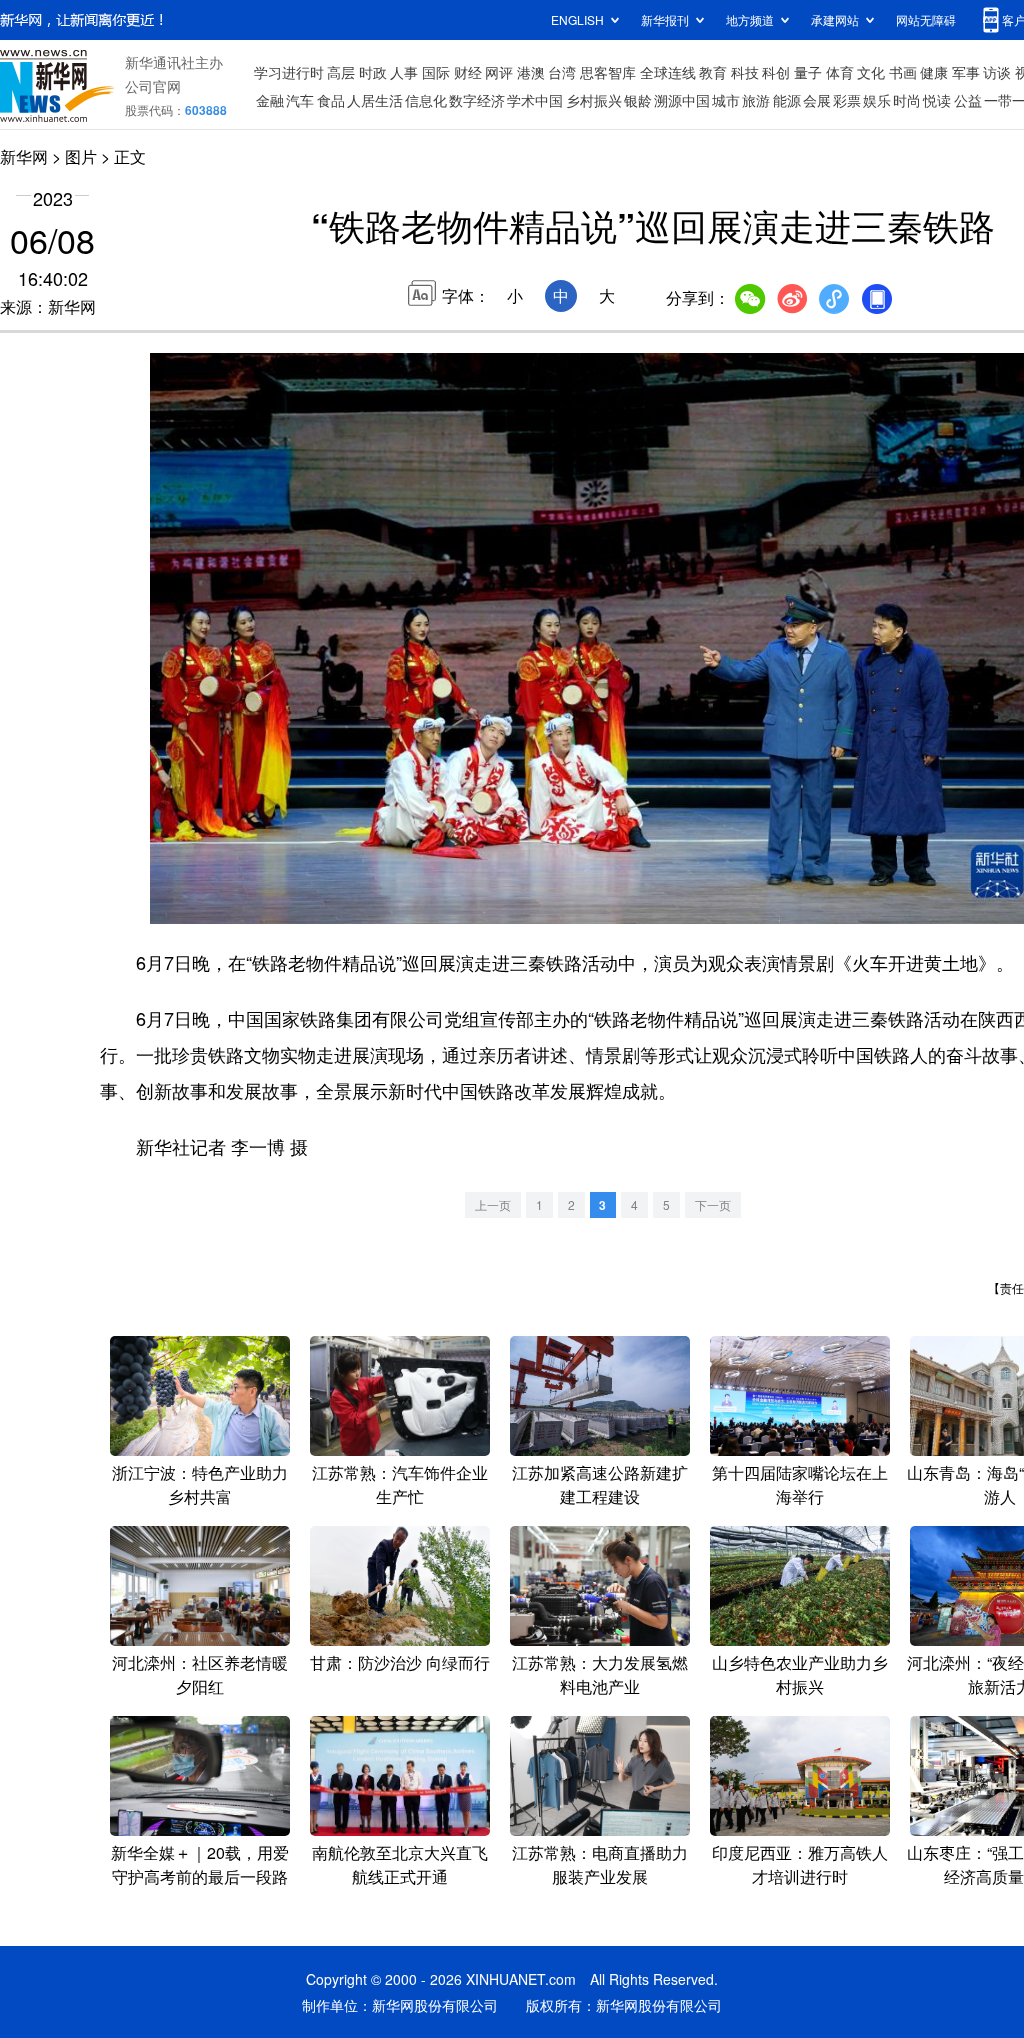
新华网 (24, 156)
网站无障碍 (926, 19)
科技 (745, 72)
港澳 (531, 72)
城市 (726, 100)
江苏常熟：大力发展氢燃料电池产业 (600, 1674)
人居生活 (375, 100)
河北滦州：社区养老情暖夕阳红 (200, 1674)
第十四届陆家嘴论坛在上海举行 (800, 1484)
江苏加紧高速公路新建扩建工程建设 (600, 1484)
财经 (468, 72)
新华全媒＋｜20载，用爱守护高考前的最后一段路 (200, 1864)
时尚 (907, 100)
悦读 (937, 100)
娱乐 (877, 100)
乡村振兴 (594, 100)
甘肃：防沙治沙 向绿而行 (400, 1662)
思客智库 (608, 72)
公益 (968, 100)
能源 (787, 100)
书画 (903, 72)
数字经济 (477, 100)
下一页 (713, 1204)
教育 (713, 72)
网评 (499, 72)
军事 (966, 72)
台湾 (562, 72)
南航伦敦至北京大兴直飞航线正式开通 (400, 1864)
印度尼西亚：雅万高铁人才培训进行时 (800, 1864)
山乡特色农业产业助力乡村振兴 (800, 1674)
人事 (404, 72)
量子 (808, 72)
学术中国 (535, 100)
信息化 (426, 100)
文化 (871, 72)
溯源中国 (682, 100)
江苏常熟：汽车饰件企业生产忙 (400, 1484)
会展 (817, 100)
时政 (373, 72)
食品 (331, 100)
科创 (776, 72)
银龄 (638, 100)
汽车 (300, 100)
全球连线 (668, 72)
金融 (270, 100)
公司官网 (153, 86)
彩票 (847, 100)
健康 (934, 72)
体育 (840, 72)
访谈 (997, 72)
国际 (436, 72)
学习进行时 (289, 72)
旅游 (756, 100)
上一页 (493, 1204)
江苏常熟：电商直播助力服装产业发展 (600, 1864)
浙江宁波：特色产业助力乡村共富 (200, 1484)
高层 (341, 72)
